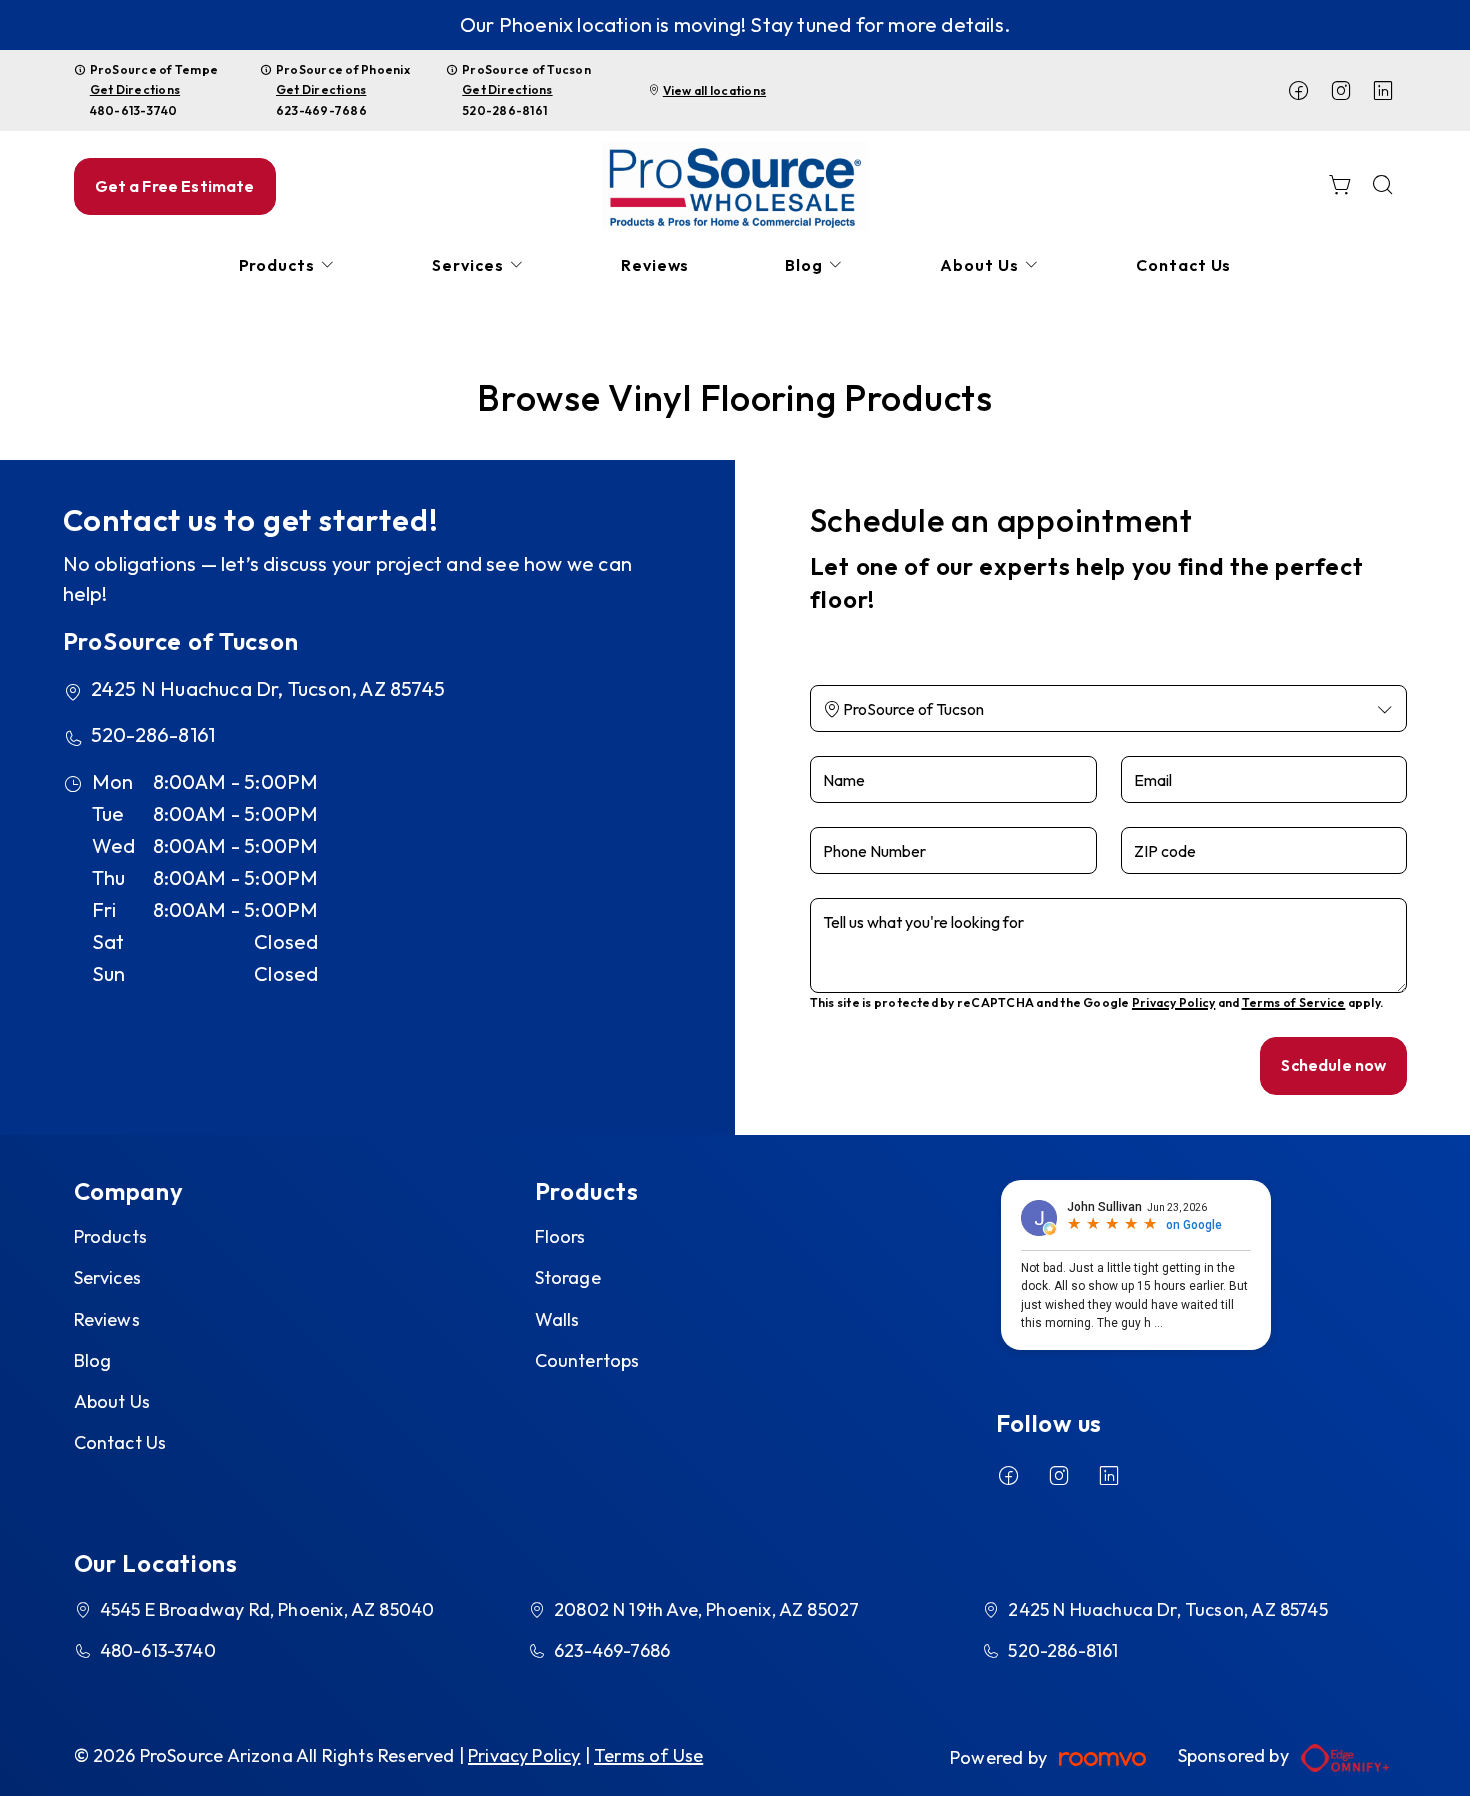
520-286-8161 (504, 110)
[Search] (1383, 186)
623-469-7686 (321, 110)
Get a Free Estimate (175, 186)
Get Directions (135, 89)
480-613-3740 (134, 110)
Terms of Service (1294, 1002)
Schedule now (1333, 1065)
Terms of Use (648, 1755)
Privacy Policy (1173, 1002)
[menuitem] (288, 265)
